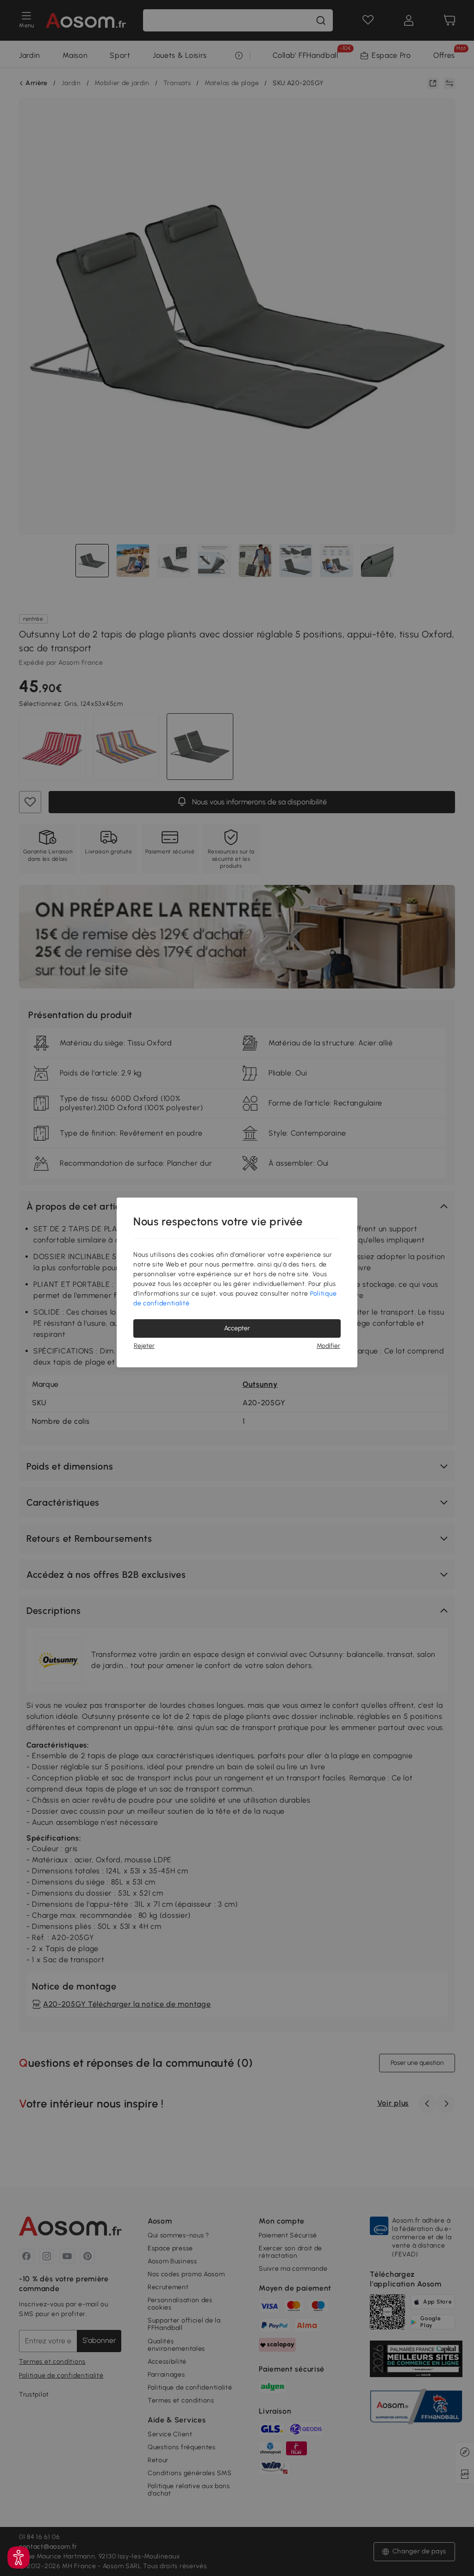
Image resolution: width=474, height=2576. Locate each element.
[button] (19, 2557)
